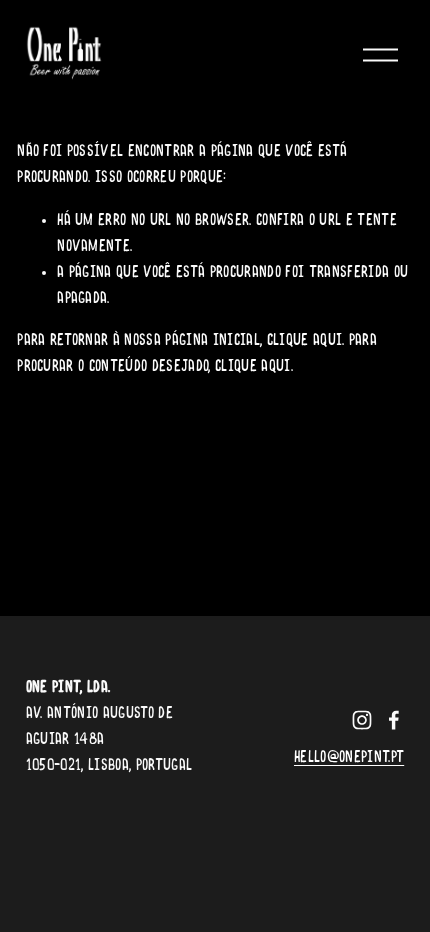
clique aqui (305, 341)
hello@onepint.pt (349, 758)
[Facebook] (394, 720)
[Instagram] (362, 720)
